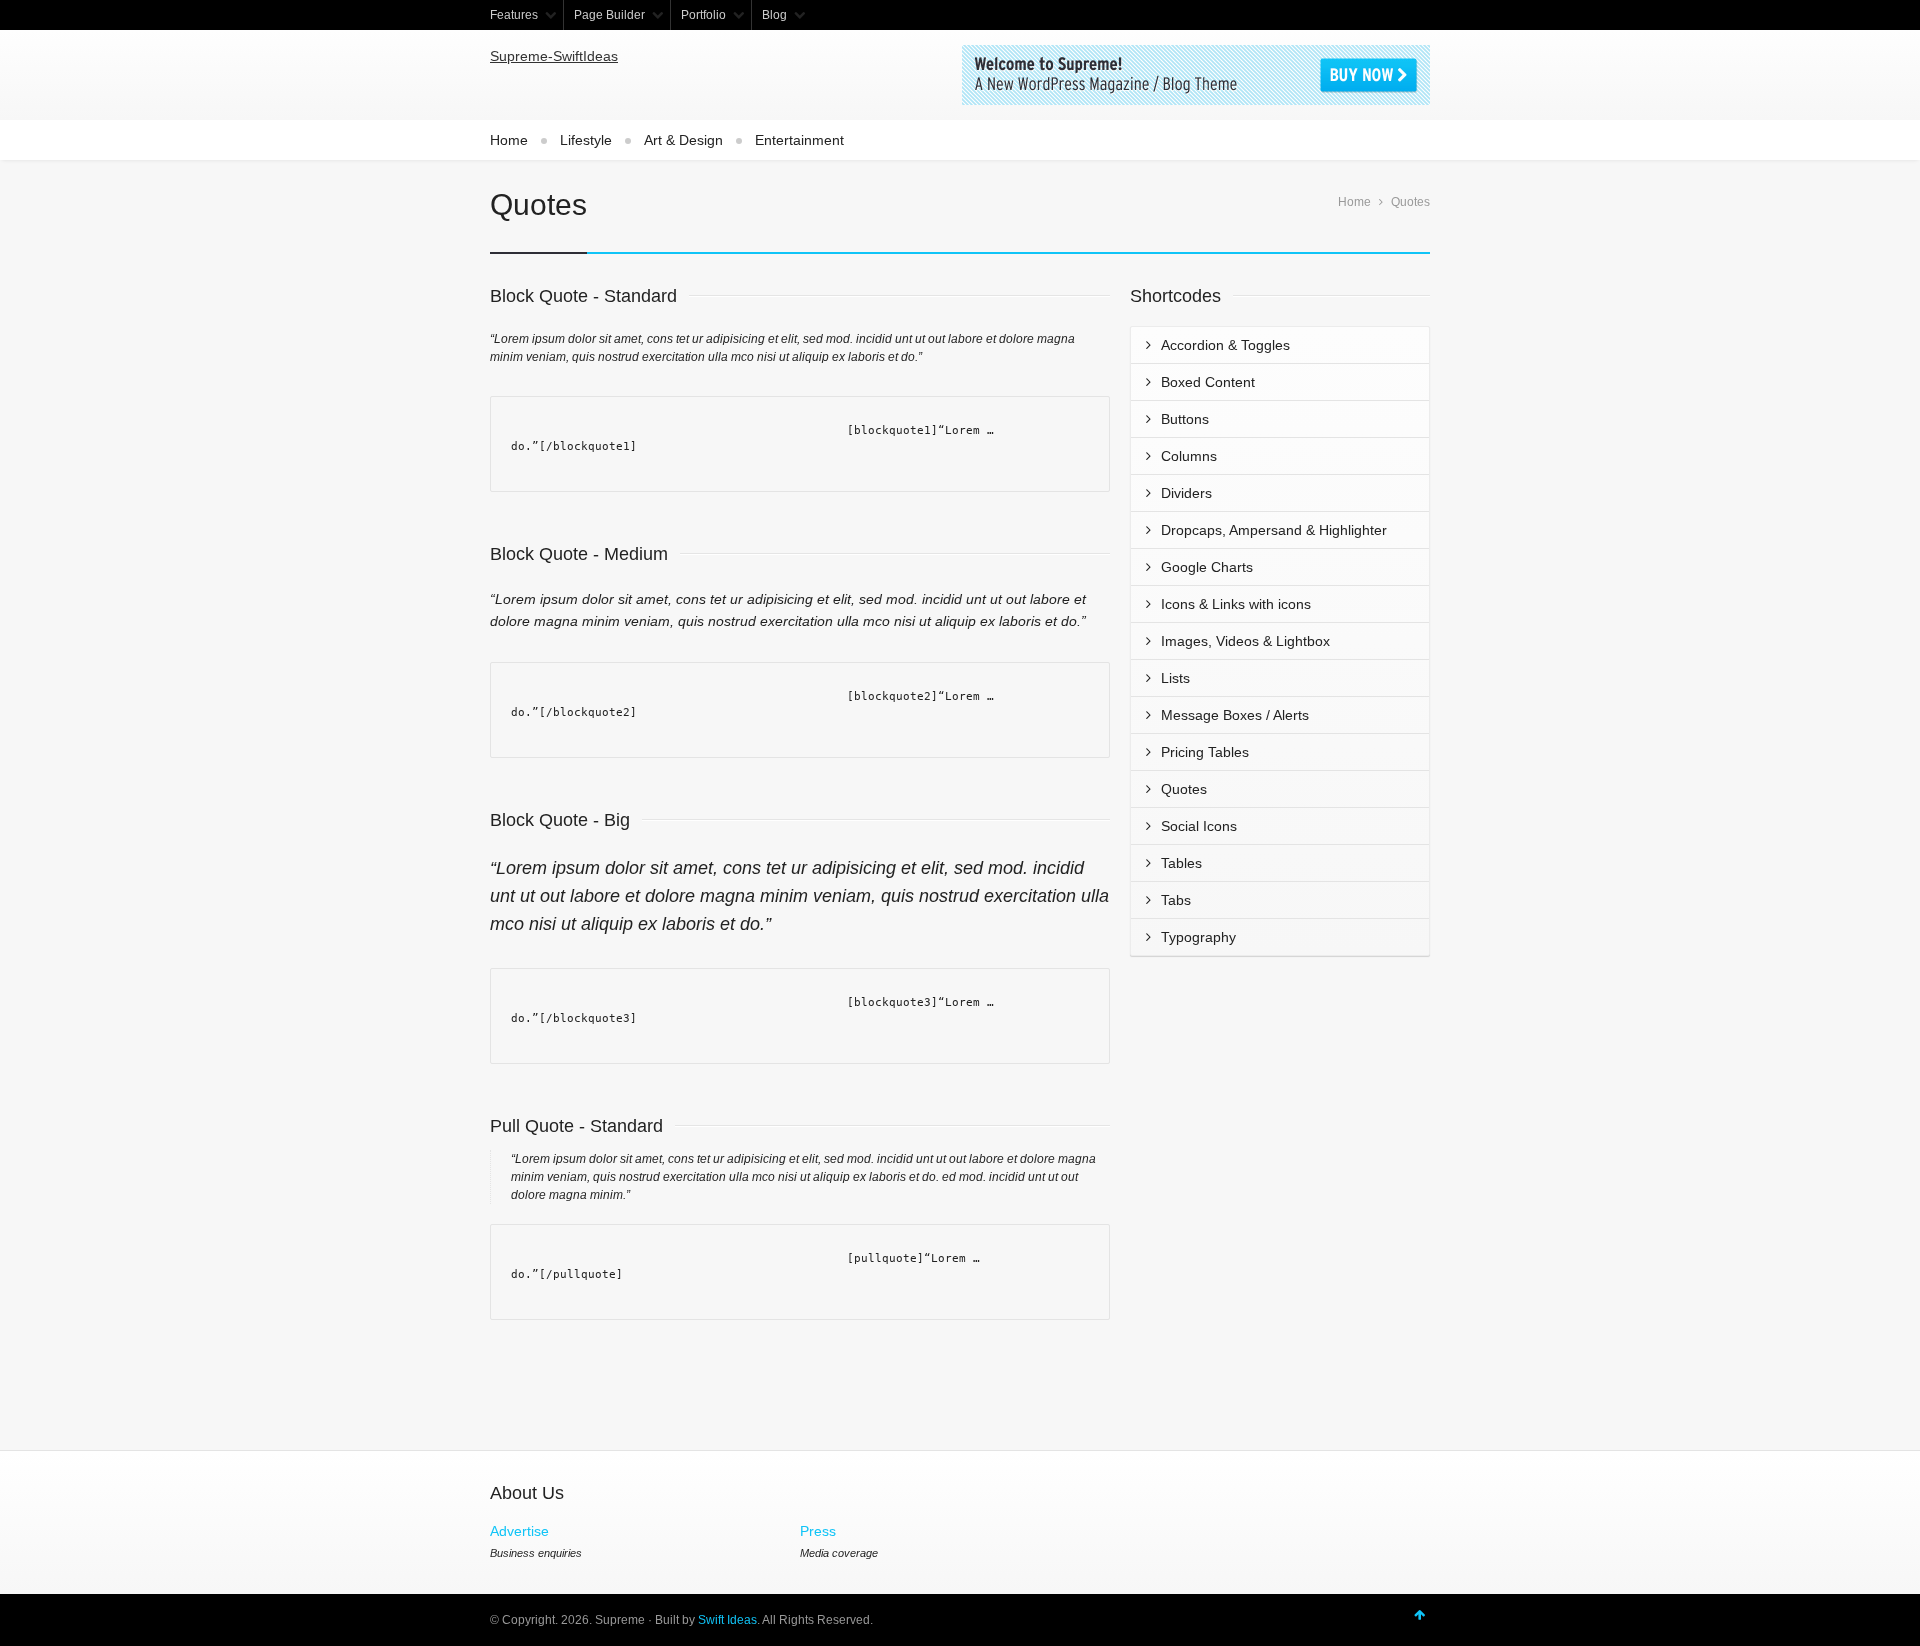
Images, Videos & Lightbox (1245, 641)
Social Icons (1199, 826)
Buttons (1185, 419)
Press (818, 1531)
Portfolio (703, 15)
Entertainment (799, 140)
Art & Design (683, 140)
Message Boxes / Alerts (1235, 715)
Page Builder (609, 15)
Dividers (1186, 493)
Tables (1181, 863)
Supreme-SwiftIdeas (554, 56)
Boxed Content (1208, 382)
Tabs (1176, 900)
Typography (1198, 937)
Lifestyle (586, 140)
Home (509, 140)
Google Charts (1207, 567)
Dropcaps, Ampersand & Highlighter (1274, 530)
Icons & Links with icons (1236, 604)
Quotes (1184, 789)
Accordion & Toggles (1225, 345)
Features (514, 15)
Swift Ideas (727, 1620)
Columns (1189, 456)
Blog (774, 15)
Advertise (519, 1531)
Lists (1175, 678)
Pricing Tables (1205, 752)
